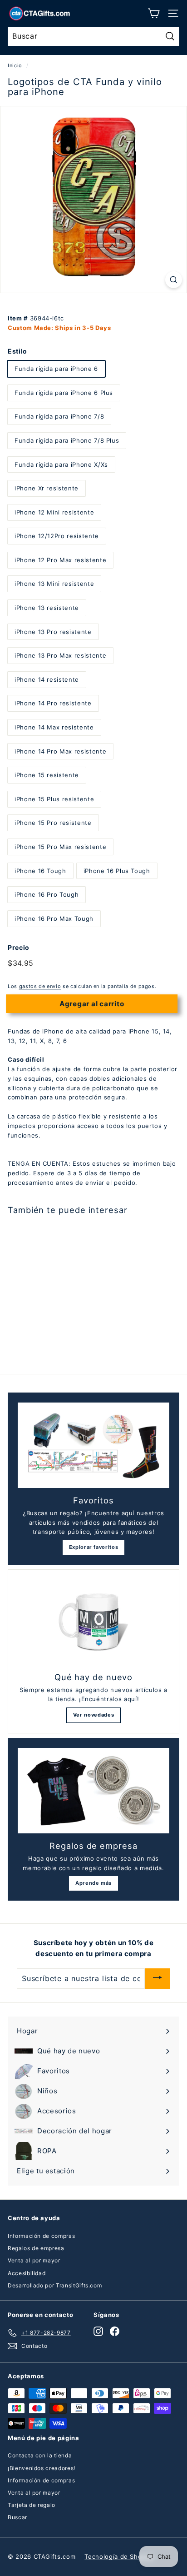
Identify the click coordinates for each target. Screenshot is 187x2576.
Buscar (17, 2517)
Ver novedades (93, 1715)
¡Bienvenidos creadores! (42, 2468)
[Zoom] (174, 280)
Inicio (15, 65)
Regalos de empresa (36, 2248)
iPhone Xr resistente (47, 488)
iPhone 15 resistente (47, 775)
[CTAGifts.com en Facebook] (115, 2331)
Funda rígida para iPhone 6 (56, 369)
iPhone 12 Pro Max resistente (60, 560)
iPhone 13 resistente (47, 608)
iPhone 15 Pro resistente (53, 823)
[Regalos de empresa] (93, 1791)
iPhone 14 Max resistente (54, 727)
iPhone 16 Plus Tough (117, 871)
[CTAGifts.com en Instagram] (98, 2331)
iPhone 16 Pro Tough (47, 894)
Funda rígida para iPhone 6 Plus (64, 393)
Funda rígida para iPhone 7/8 (59, 416)
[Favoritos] (93, 1445)
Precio (19, 947)
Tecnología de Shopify (119, 2556)
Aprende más (93, 1883)
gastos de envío (40, 986)
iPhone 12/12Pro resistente (57, 536)
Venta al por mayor (34, 2260)
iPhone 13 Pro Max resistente (60, 655)
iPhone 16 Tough (40, 871)
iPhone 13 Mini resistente (54, 584)
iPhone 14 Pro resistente (53, 703)
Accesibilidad (27, 2273)
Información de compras (41, 2236)
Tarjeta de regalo (32, 2505)
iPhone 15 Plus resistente (54, 799)
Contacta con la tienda (40, 2455)
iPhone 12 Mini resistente (54, 512)
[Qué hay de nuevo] (93, 1622)
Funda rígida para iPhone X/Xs (61, 464)
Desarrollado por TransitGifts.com (55, 2285)
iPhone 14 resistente (47, 679)
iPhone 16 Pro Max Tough (54, 919)
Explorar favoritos (94, 1547)
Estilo (17, 351)
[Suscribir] (157, 1979)
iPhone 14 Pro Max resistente (60, 751)
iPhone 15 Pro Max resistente (60, 847)
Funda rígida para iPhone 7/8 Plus (67, 440)
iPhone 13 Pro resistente (53, 632)
